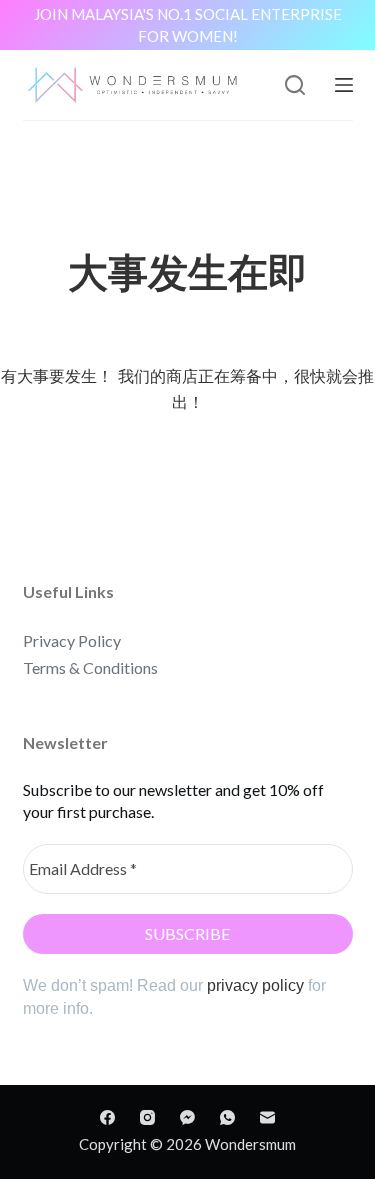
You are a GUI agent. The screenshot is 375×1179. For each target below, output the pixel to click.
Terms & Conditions (90, 667)
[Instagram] (147, 1117)
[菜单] (344, 85)
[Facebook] (107, 1117)
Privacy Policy (72, 640)
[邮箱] (267, 1117)
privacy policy (255, 985)
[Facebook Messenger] (187, 1117)
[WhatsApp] (227, 1117)
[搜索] (295, 85)
